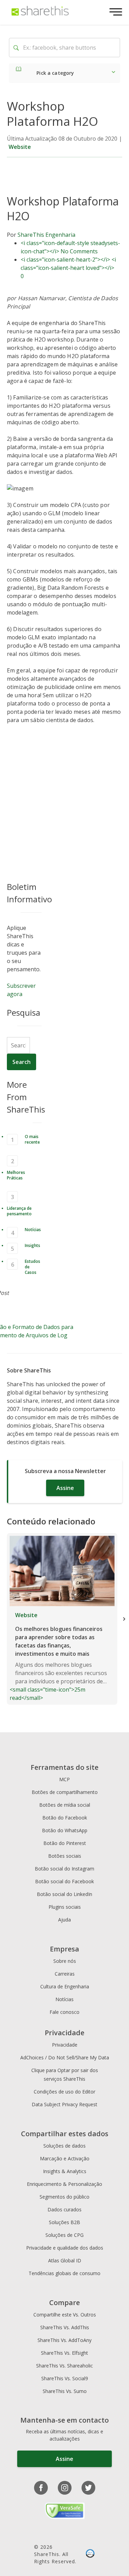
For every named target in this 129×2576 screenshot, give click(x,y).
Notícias (33, 1230)
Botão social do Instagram (64, 1869)
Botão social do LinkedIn (64, 1894)
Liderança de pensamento (19, 1211)
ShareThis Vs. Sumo (65, 2391)
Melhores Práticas (16, 1175)
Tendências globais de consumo (64, 2273)
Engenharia (60, 235)
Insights (33, 1245)
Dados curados (64, 2209)
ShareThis (31, 235)
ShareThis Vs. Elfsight (64, 2353)
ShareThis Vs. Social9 (65, 2378)
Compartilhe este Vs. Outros (65, 2315)
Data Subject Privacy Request (64, 2104)
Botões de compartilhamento (65, 1792)
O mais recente (32, 1139)
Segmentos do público (64, 2197)
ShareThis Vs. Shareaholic (64, 2366)
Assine (65, 1488)
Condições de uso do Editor (64, 2092)
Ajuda (64, 1920)
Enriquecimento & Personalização (64, 2184)
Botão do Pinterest (65, 1843)
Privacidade (65, 2045)
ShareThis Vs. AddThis (65, 2327)
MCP (64, 1779)
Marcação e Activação (65, 2158)
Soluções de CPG (64, 2235)
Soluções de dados (64, 2146)
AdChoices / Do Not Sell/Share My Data (65, 2057)
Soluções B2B (64, 2222)
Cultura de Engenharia (65, 1986)
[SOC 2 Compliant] (90, 2554)
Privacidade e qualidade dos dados (65, 2248)
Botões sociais (65, 1856)
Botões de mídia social (65, 1805)
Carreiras (65, 1974)
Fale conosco (64, 2012)
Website (20, 147)
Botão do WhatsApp (65, 1830)
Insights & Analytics (65, 2171)
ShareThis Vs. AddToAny (64, 2340)
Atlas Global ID (65, 2260)
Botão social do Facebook (64, 1881)
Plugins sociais (65, 1907)
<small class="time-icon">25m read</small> (58, 1656)
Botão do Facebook (65, 1818)
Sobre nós (65, 1961)
